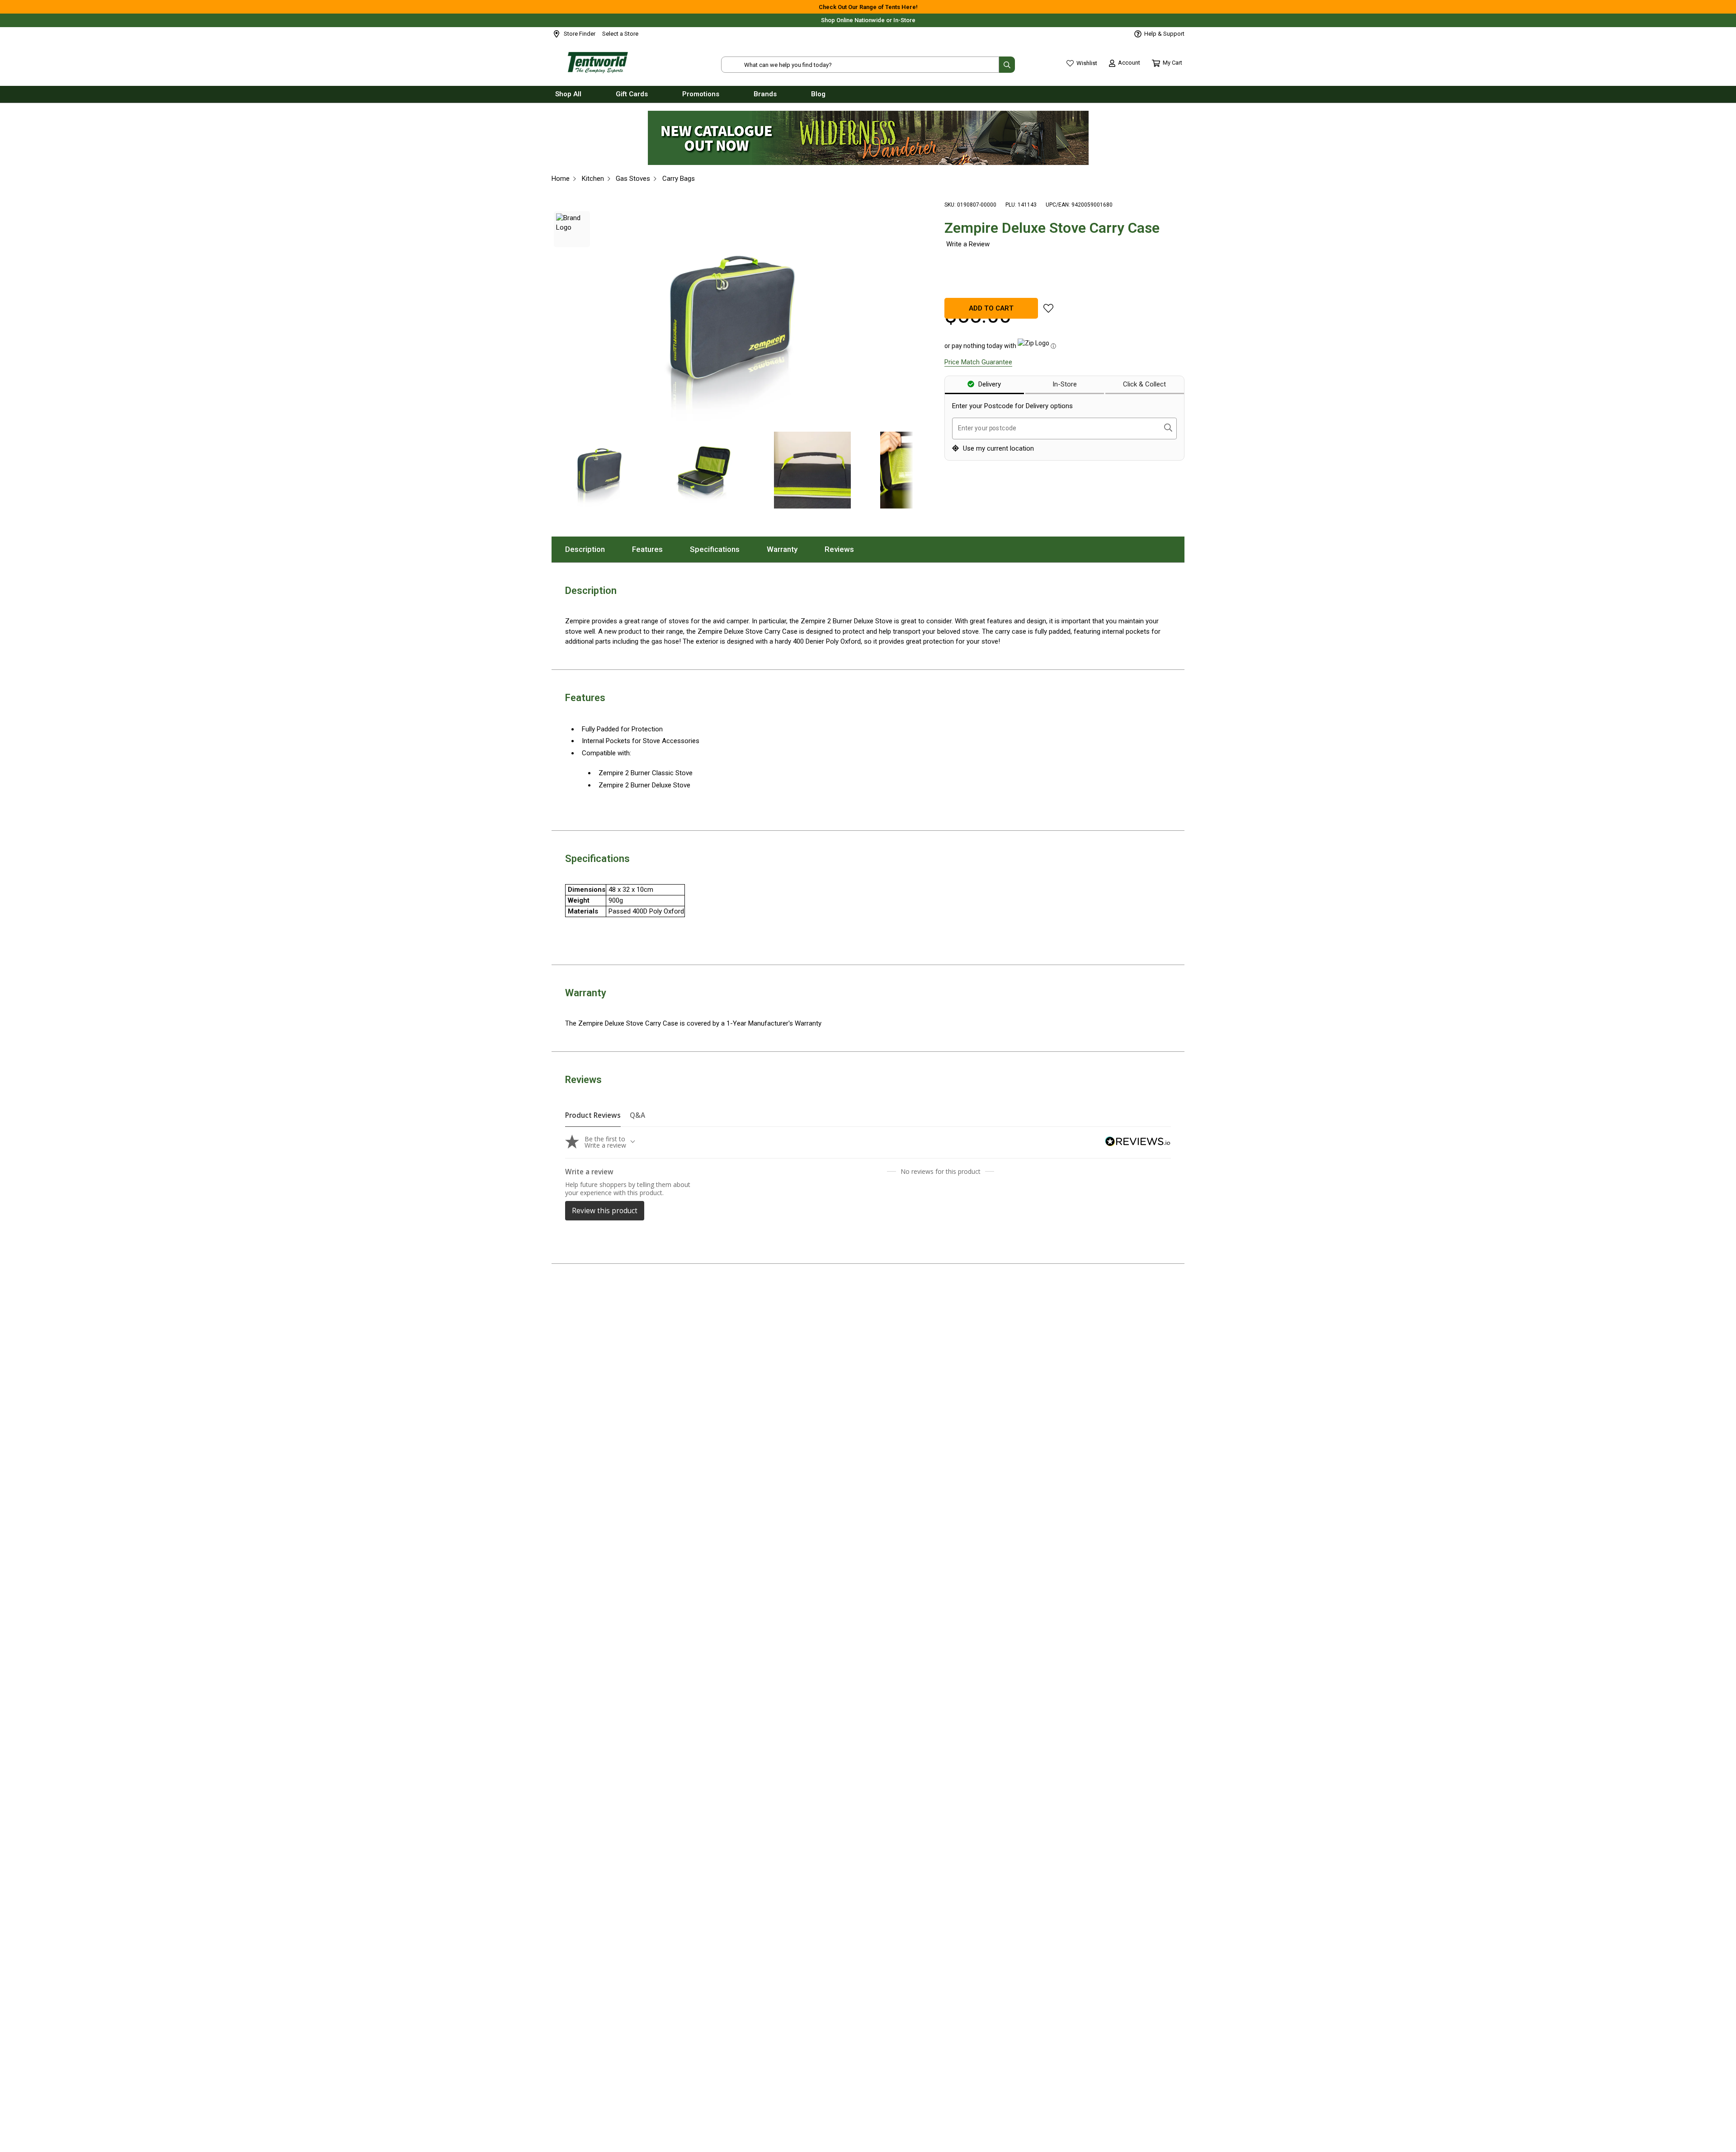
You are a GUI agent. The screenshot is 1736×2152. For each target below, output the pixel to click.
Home (561, 179)
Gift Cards (632, 94)
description (592, 549)
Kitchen (593, 179)
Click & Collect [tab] (1144, 384)
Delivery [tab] (989, 384)
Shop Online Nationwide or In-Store (868, 20)
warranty (789, 549)
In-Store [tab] (1065, 384)
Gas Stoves (633, 179)
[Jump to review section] (967, 244)
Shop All (568, 94)
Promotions (701, 94)
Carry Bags (679, 179)
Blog (818, 94)
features (654, 549)
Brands (765, 94)
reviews (846, 549)
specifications (722, 549)
